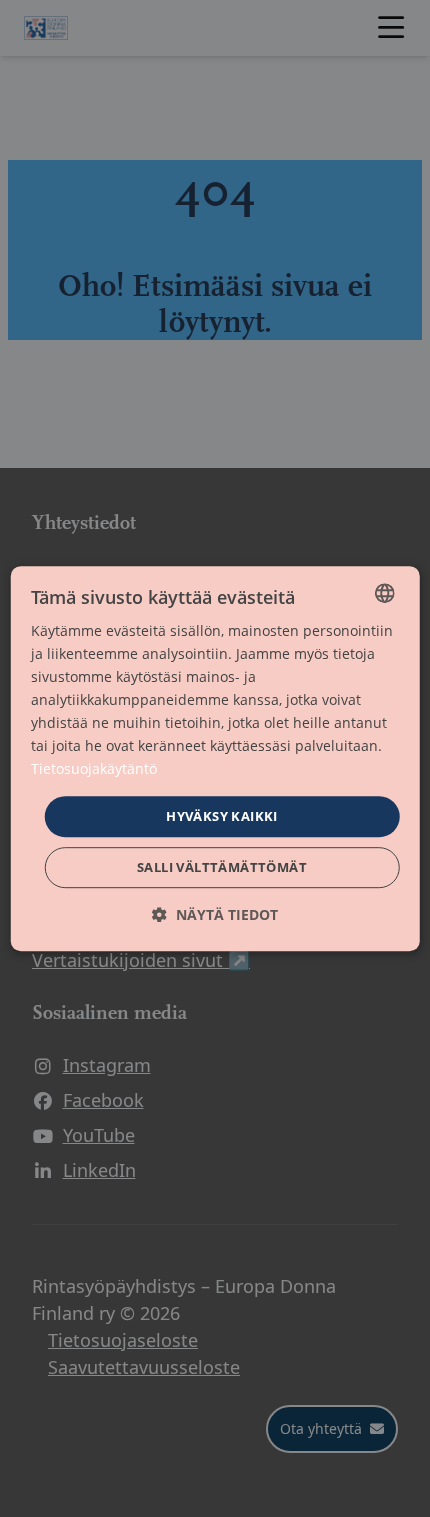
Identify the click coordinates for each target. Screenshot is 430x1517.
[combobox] (384, 593)
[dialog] (215, 759)
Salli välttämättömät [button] (222, 867)
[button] (215, 914)
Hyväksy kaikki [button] (222, 816)
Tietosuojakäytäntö (94, 769)
